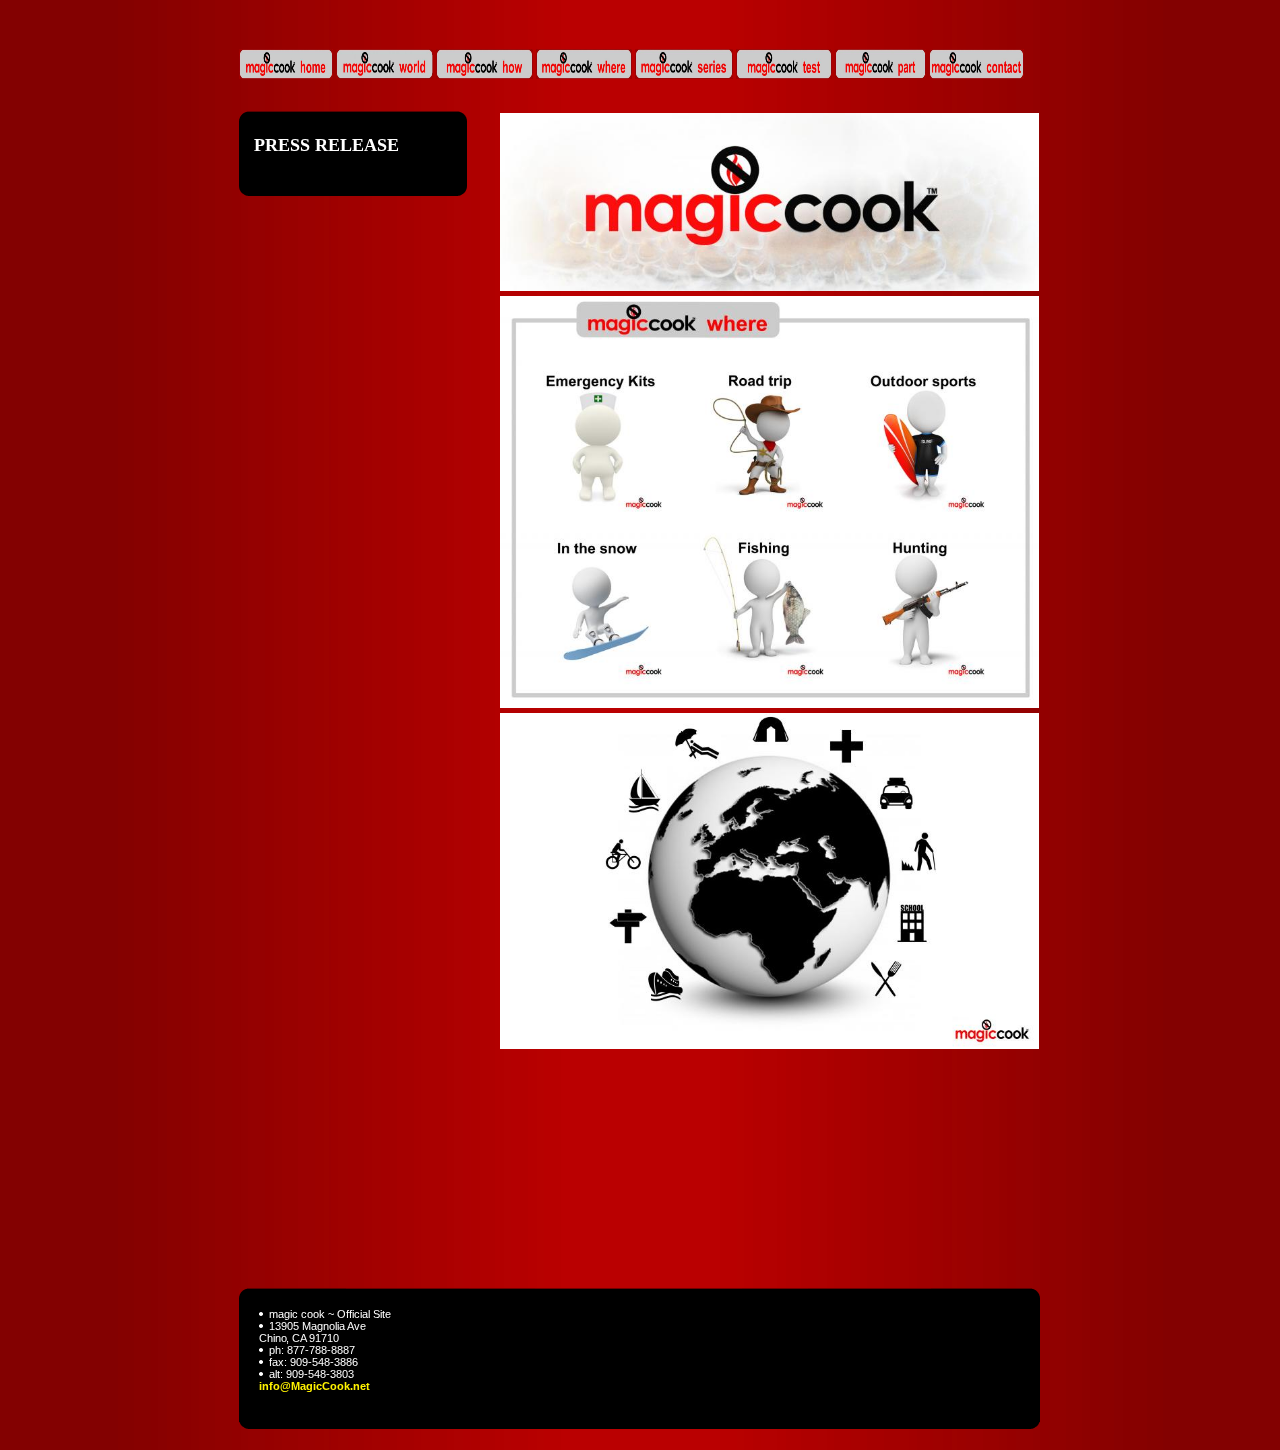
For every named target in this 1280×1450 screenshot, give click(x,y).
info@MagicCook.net (314, 1386)
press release (326, 145)
